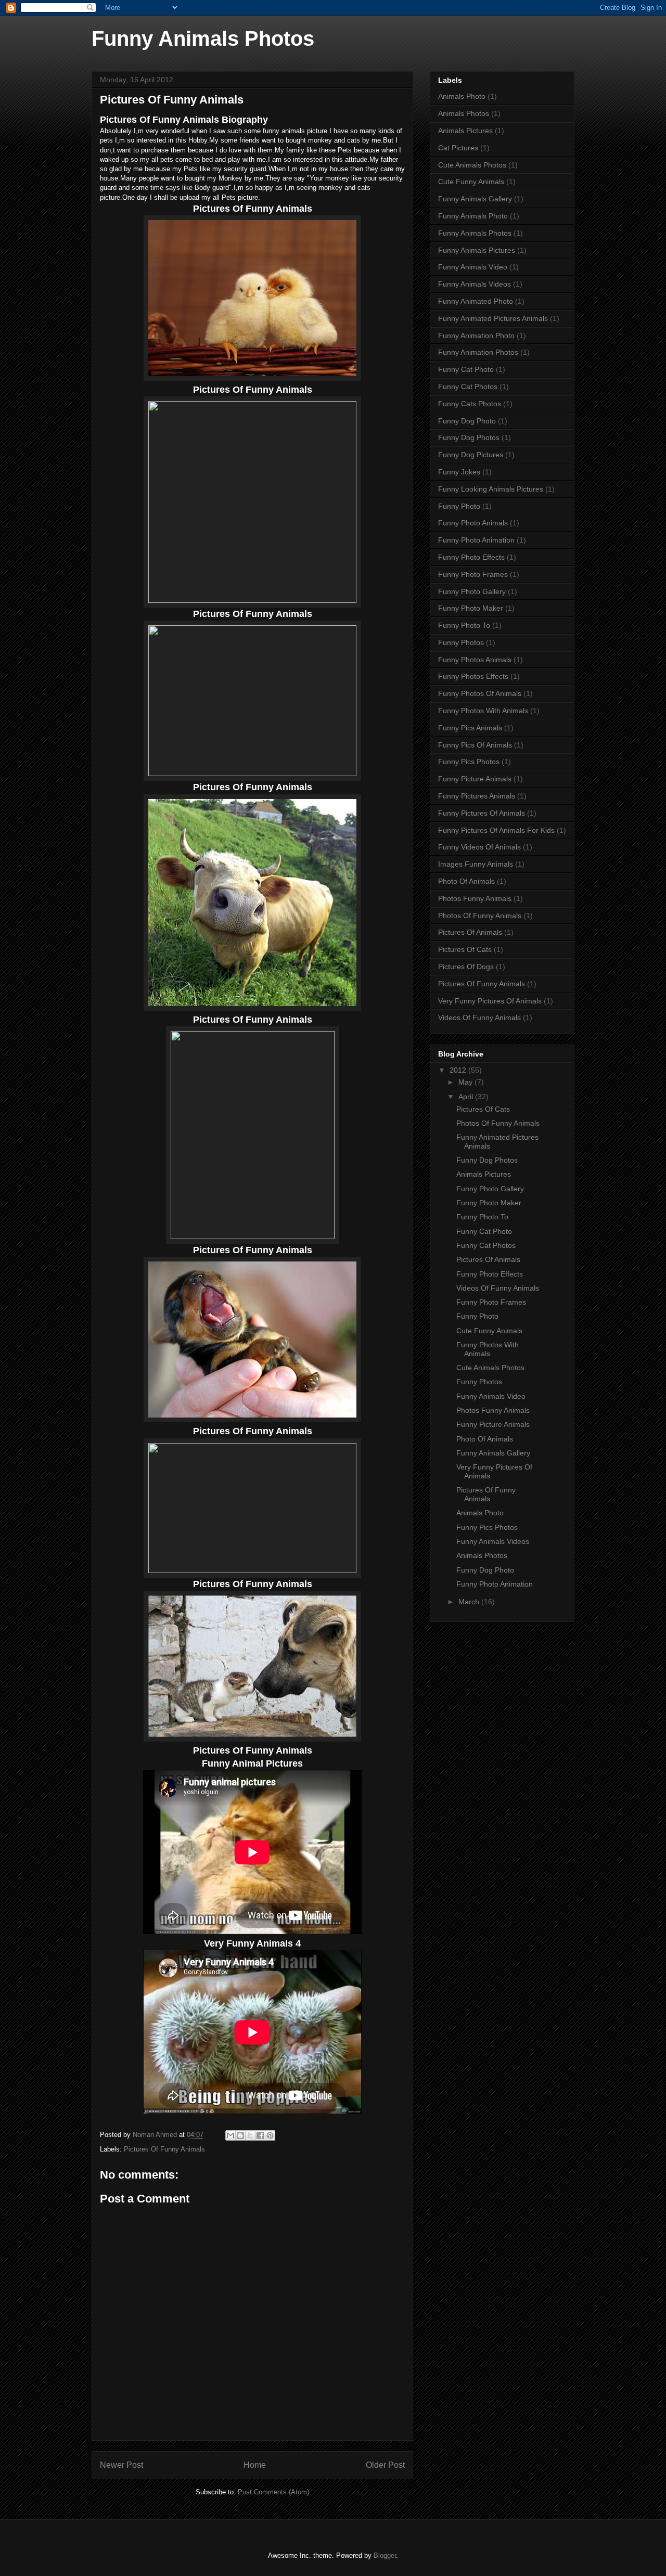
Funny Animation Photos (478, 352)
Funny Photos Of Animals (480, 693)
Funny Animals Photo (473, 216)
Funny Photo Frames (473, 574)
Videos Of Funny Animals (479, 1017)
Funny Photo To (464, 625)
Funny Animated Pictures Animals (493, 318)
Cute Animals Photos (472, 165)
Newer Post (121, 2465)
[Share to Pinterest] (270, 2135)
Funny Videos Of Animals (479, 847)
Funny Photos (461, 642)
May (466, 1082)
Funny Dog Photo (467, 421)
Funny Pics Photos (469, 762)
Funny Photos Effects (473, 676)
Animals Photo (462, 96)
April (467, 1097)
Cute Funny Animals (471, 182)
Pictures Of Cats (465, 949)
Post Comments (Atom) (273, 2492)
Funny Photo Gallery (472, 591)
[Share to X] (250, 2135)
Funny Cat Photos (468, 387)
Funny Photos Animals (475, 660)
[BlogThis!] (240, 2135)
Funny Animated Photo (476, 301)
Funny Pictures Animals (477, 796)
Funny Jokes (459, 472)
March (470, 1602)
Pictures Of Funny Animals (164, 2149)
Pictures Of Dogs (466, 967)
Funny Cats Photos (470, 404)
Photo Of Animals (466, 881)
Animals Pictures (465, 131)
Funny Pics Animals (470, 728)
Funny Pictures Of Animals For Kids (496, 830)
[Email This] (230, 2135)
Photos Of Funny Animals (480, 916)
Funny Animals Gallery (475, 199)
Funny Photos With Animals (483, 711)
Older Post (385, 2465)
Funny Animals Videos (475, 284)
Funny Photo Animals (473, 523)
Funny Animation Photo (476, 336)
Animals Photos (464, 113)
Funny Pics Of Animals (475, 745)
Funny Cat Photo (466, 369)
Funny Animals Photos (203, 38)
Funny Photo (459, 506)
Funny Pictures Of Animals (482, 813)
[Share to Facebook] (260, 2135)
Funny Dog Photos (469, 437)
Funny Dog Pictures (471, 455)
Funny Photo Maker (471, 608)
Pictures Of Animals (470, 932)
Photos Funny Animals (475, 898)
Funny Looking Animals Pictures (491, 489)
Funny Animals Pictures (477, 250)
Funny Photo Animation (476, 540)
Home (255, 2465)
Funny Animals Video (473, 267)
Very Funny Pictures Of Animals (490, 1001)
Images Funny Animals (476, 864)
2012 (459, 1070)
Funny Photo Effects (471, 557)
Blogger (385, 2555)
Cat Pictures (458, 148)
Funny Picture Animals (475, 779)
